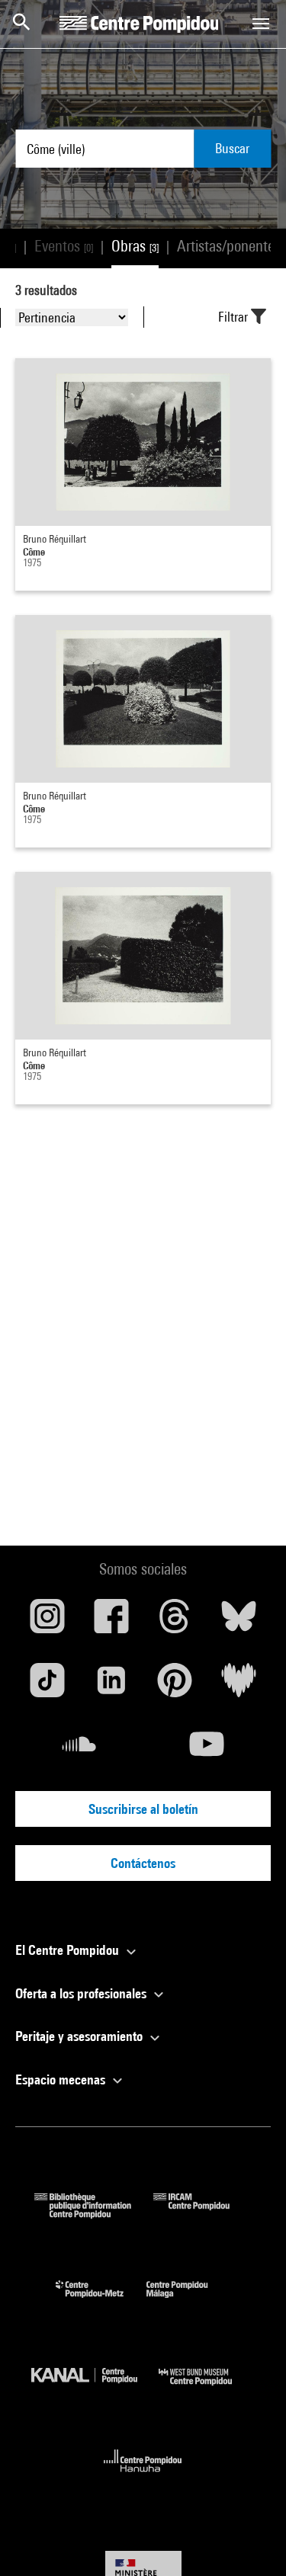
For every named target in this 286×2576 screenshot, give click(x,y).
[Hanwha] (143, 2477)
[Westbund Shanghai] (207, 2389)
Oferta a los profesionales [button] (82, 1993)
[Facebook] (111, 1622)
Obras (135, 246)
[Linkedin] (111, 1686)
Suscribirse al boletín (143, 1809)
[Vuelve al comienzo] (250, 2540)
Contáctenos (143, 1863)
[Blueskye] (239, 1622)
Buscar (232, 148)
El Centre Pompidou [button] (69, 1950)
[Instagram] (47, 1622)
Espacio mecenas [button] (62, 2079)
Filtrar (235, 317)
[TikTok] (47, 1686)
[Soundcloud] (79, 1750)
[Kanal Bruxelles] (95, 2389)
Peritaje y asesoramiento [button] (80, 2036)
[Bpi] (94, 2214)
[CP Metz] (101, 2301)
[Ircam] (203, 2214)
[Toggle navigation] (261, 24)
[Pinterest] (175, 1686)
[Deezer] (239, 1686)
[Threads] (175, 1622)
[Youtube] (207, 1750)
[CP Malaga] (188, 2301)
